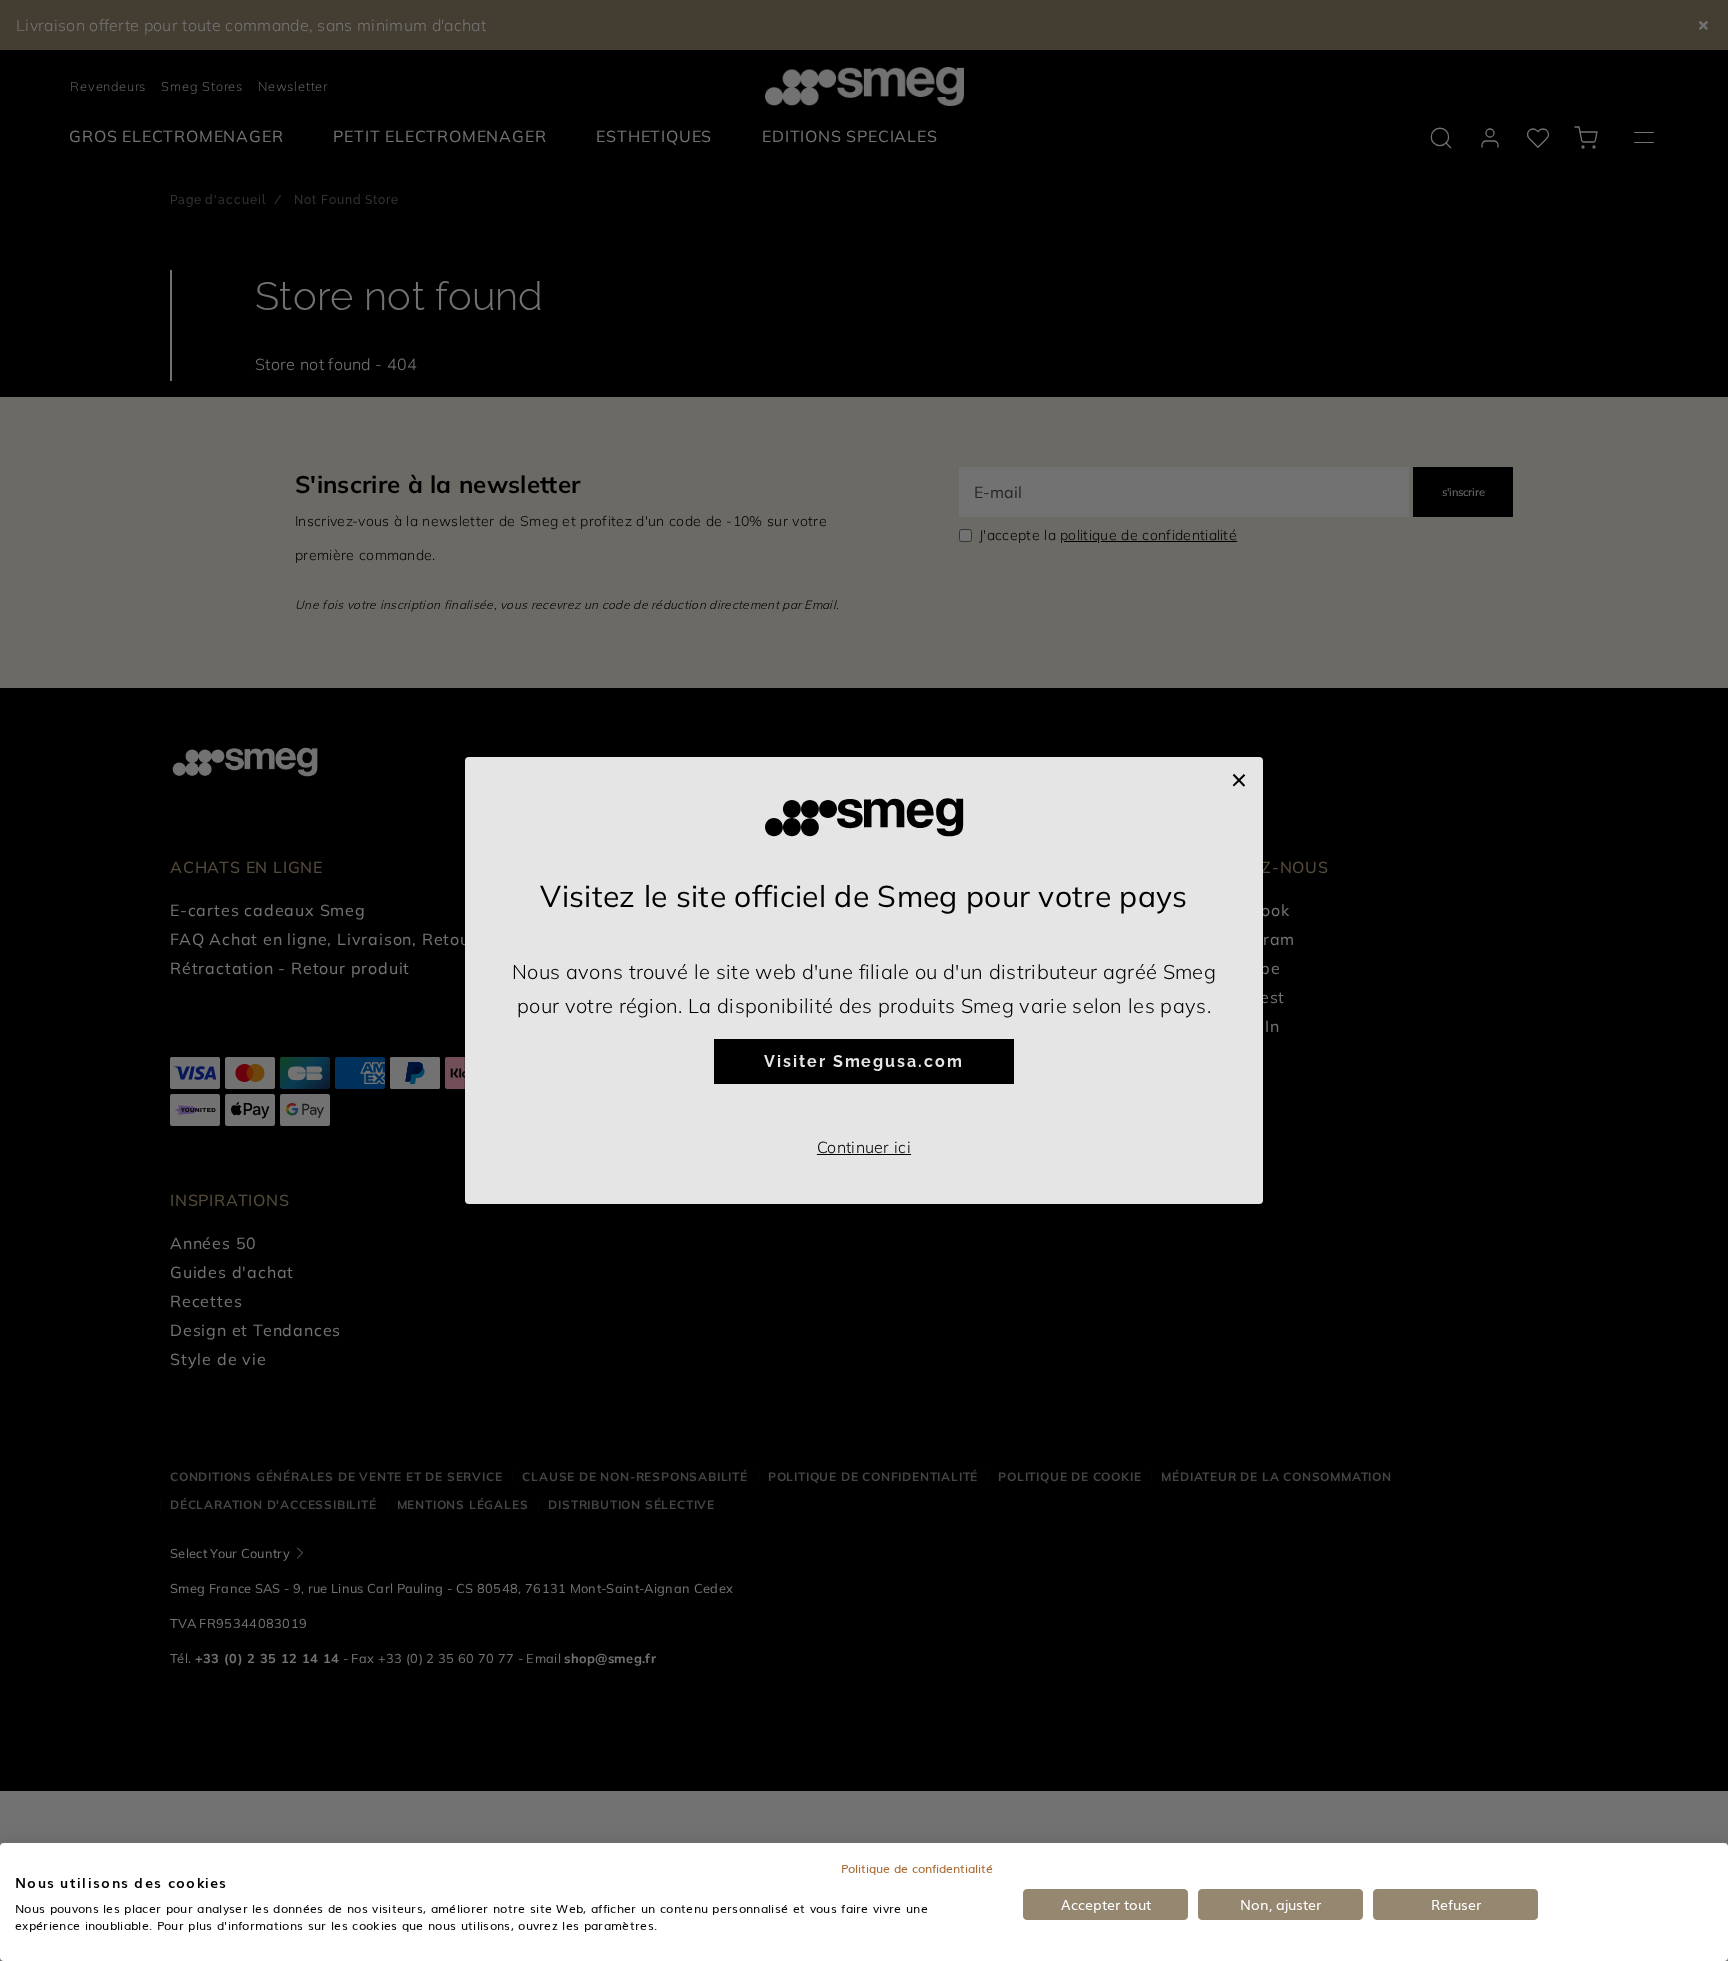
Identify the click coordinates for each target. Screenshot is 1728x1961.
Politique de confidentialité (917, 1868)
